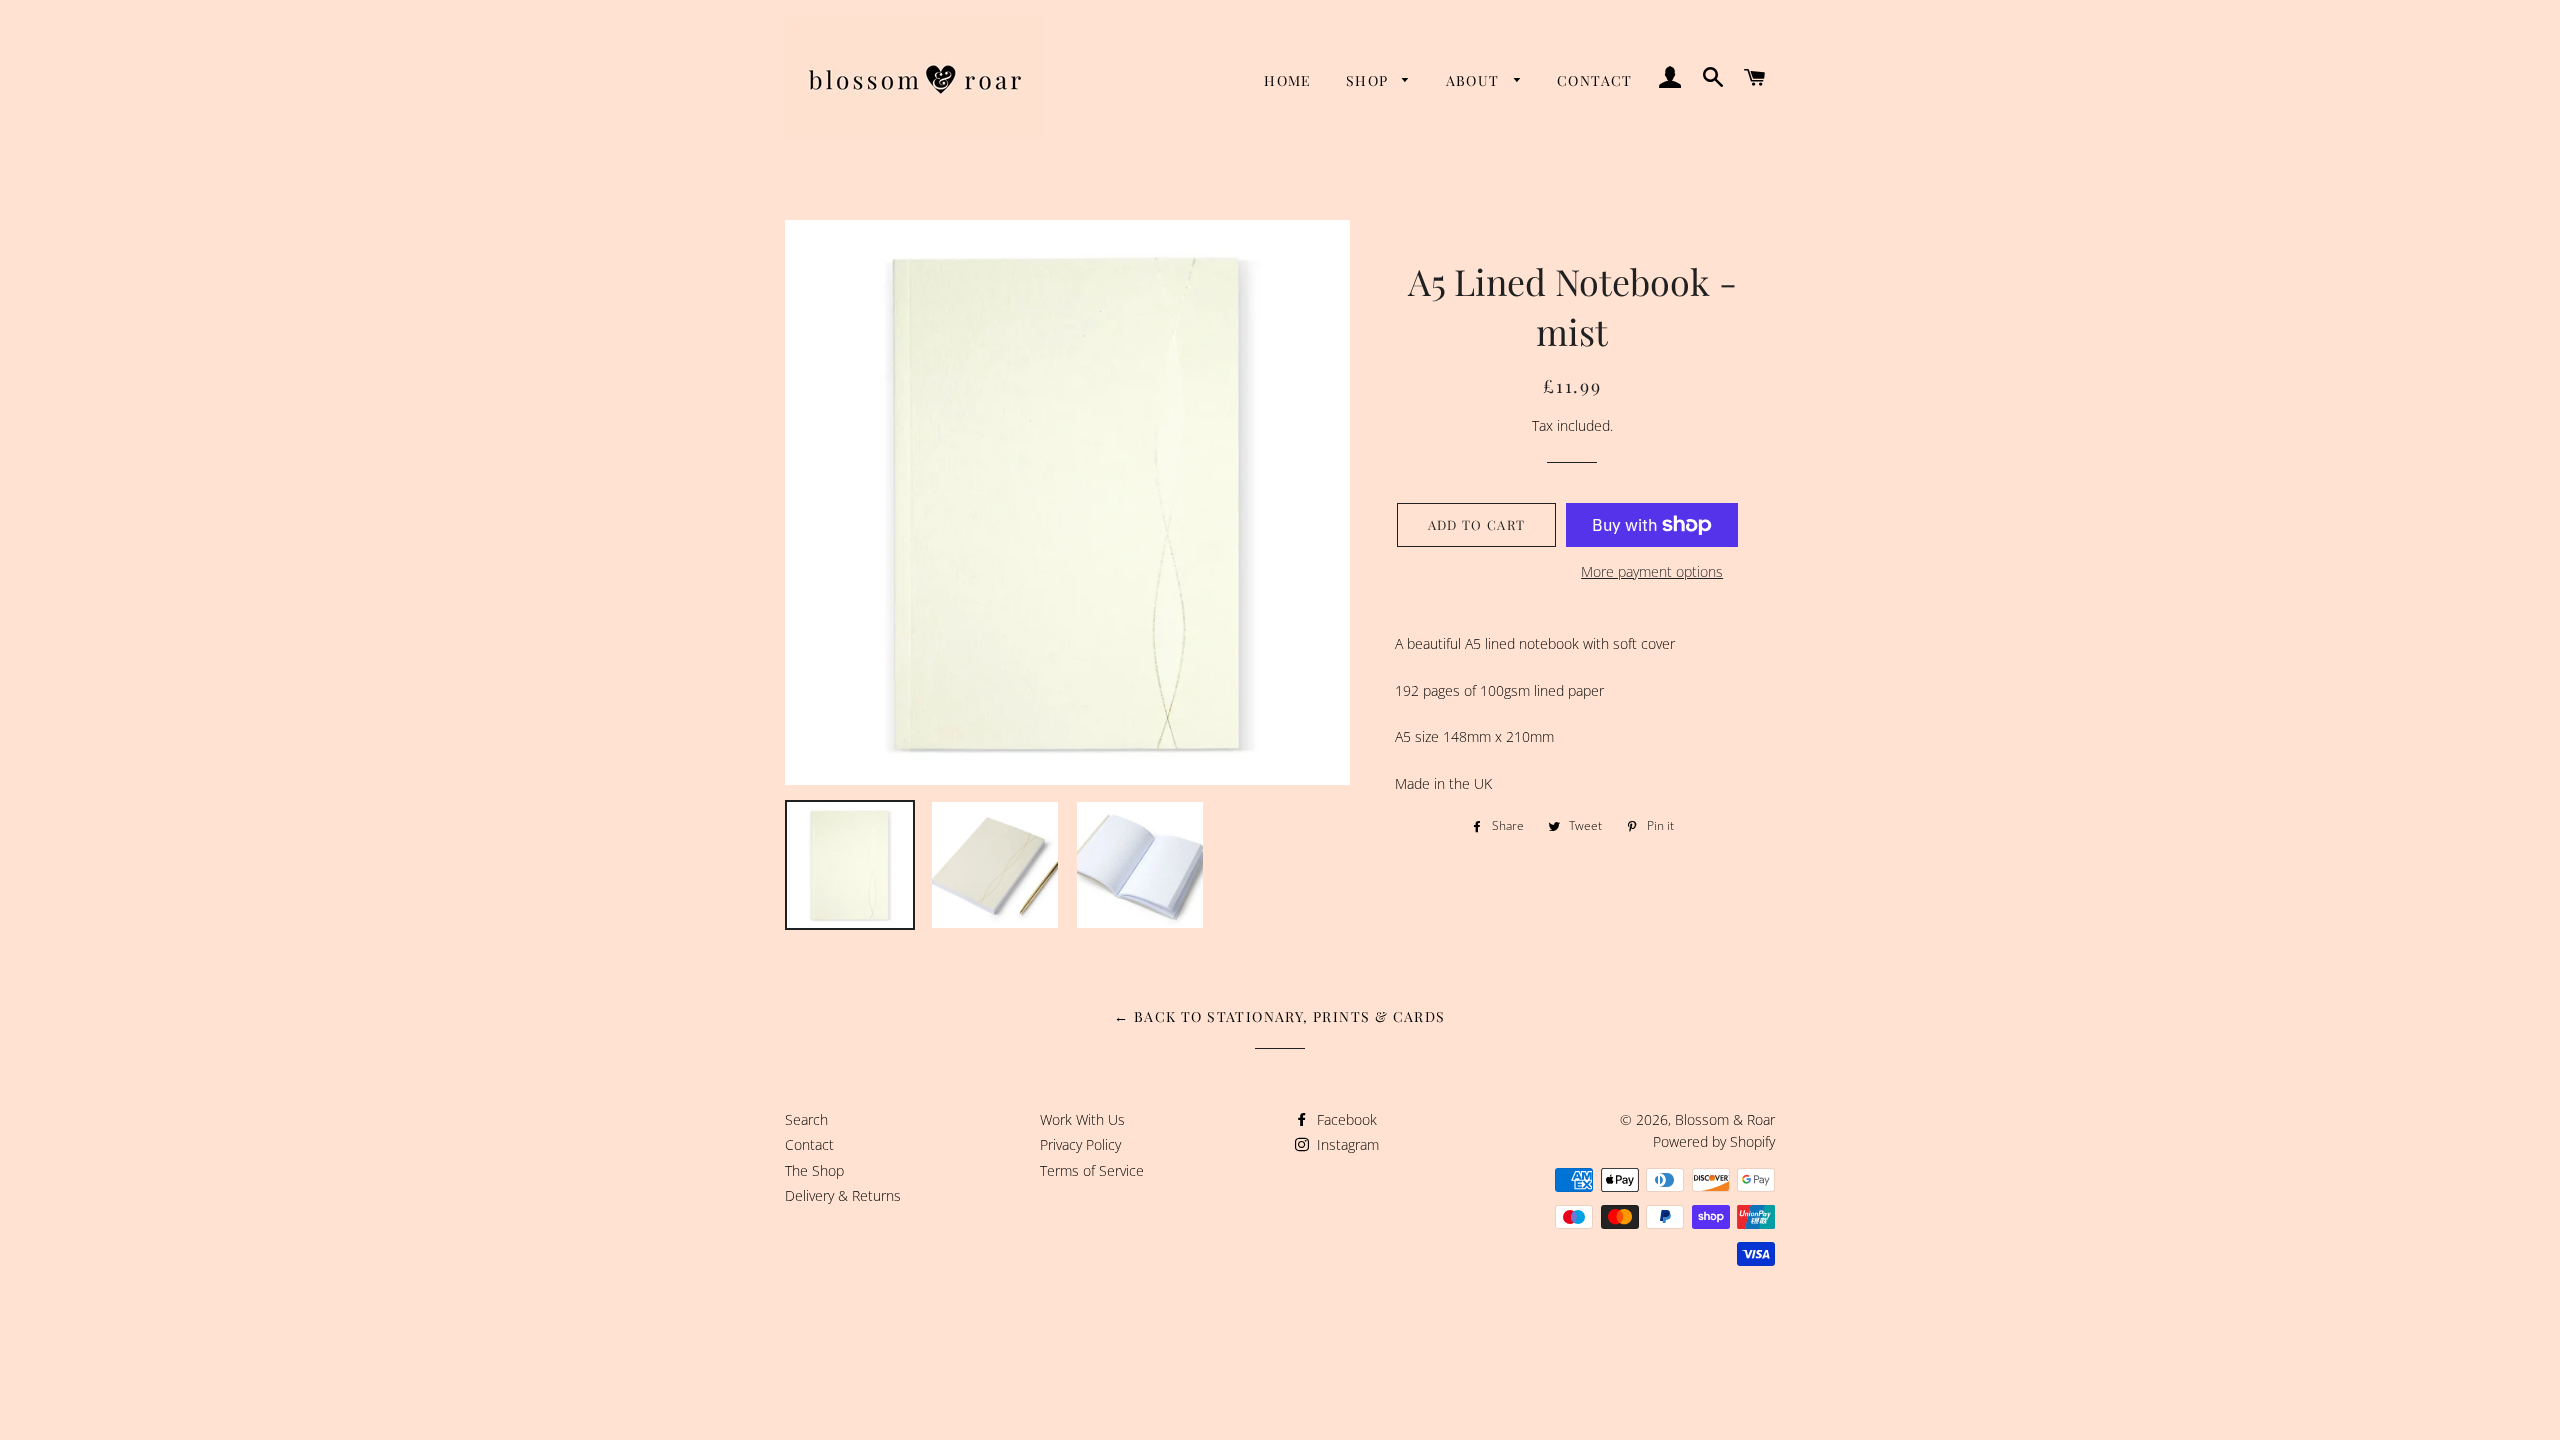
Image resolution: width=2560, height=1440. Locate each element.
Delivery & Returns (843, 1195)
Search (806, 1119)
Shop (1369, 80)
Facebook (1345, 1119)
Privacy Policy (1080, 1144)
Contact (1595, 80)
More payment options (1652, 571)
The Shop (814, 1170)
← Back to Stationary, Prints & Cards (1279, 1016)
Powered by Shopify (1714, 1141)
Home (1288, 80)
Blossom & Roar (1725, 1119)
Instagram (1346, 1144)
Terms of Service (1092, 1170)
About (1475, 80)
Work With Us (1082, 1119)
